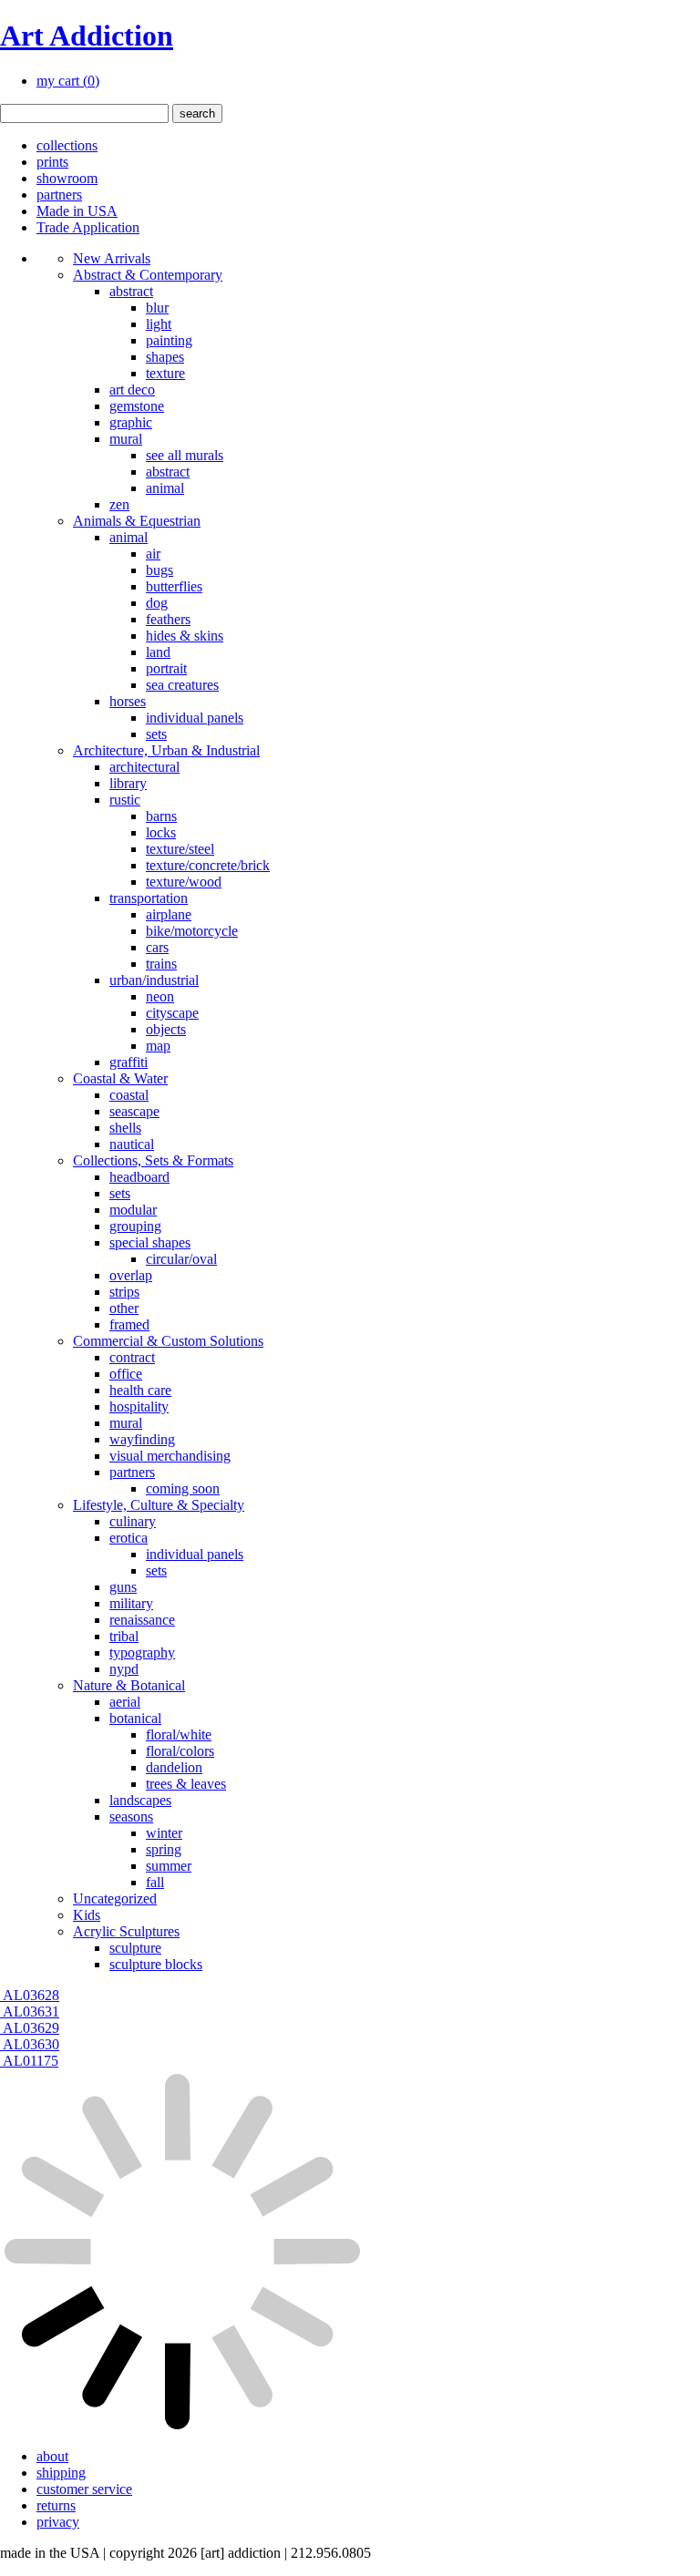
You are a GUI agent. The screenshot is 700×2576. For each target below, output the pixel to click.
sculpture (135, 1948)
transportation (149, 898)
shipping (61, 2473)
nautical (132, 1144)
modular (133, 1210)
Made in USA (77, 211)
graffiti (129, 1062)
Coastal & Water (120, 1078)
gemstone (137, 406)
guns (123, 1587)
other (124, 1308)
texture (165, 373)
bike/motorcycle (192, 931)
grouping (135, 1226)
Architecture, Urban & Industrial (166, 750)
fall (155, 1882)
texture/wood (184, 882)
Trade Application (88, 227)
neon (160, 996)
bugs (160, 570)
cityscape (172, 1013)
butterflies (174, 586)
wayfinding (142, 1439)
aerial (125, 1702)
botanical (135, 1718)
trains (161, 964)
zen (119, 504)
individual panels (195, 718)
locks (161, 832)
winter (164, 1833)
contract (132, 1357)
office (126, 1374)
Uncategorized (115, 1899)
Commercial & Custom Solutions (168, 1341)
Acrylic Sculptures (126, 1931)
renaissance (142, 1620)
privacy (58, 2522)
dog (157, 603)
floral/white (179, 1734)
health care (140, 1390)
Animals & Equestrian (137, 521)
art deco (132, 390)
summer (169, 1866)
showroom (67, 178)
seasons (131, 1817)
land (158, 652)
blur (157, 308)
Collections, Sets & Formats (153, 1160)
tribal (124, 1636)
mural (126, 439)
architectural (144, 767)
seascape (134, 1111)
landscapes (140, 1800)
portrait (166, 668)
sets (156, 734)
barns (161, 816)
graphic (131, 422)
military (131, 1603)
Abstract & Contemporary (148, 275)
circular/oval (181, 1259)
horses (128, 701)
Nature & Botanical (129, 1685)
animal (165, 488)
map (158, 1046)
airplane (169, 914)
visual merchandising (170, 1456)
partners (59, 195)
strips (124, 1292)
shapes (165, 357)
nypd (124, 1669)
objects (166, 1029)
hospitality (139, 1406)
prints (52, 162)
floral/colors (180, 1751)
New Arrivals (112, 258)
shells (125, 1128)
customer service (84, 2489)
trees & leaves (186, 1784)
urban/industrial (154, 980)
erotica (129, 1538)
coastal (129, 1095)
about (52, 2456)
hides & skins (185, 636)
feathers (168, 619)
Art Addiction (87, 36)
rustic (125, 800)
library (128, 783)
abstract (131, 291)
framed (129, 1324)
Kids (87, 1915)
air (153, 554)
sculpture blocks (156, 1964)
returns (56, 2505)
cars (157, 947)
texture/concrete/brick (208, 865)
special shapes (150, 1242)
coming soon (183, 1488)
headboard (139, 1177)
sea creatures (182, 685)
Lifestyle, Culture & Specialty (159, 1505)
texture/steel (180, 849)
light (159, 324)
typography (142, 1652)
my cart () (68, 81)
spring (164, 1849)
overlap (131, 1275)
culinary (133, 1521)
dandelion (174, 1767)
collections (67, 145)
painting (169, 340)
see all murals (185, 455)
